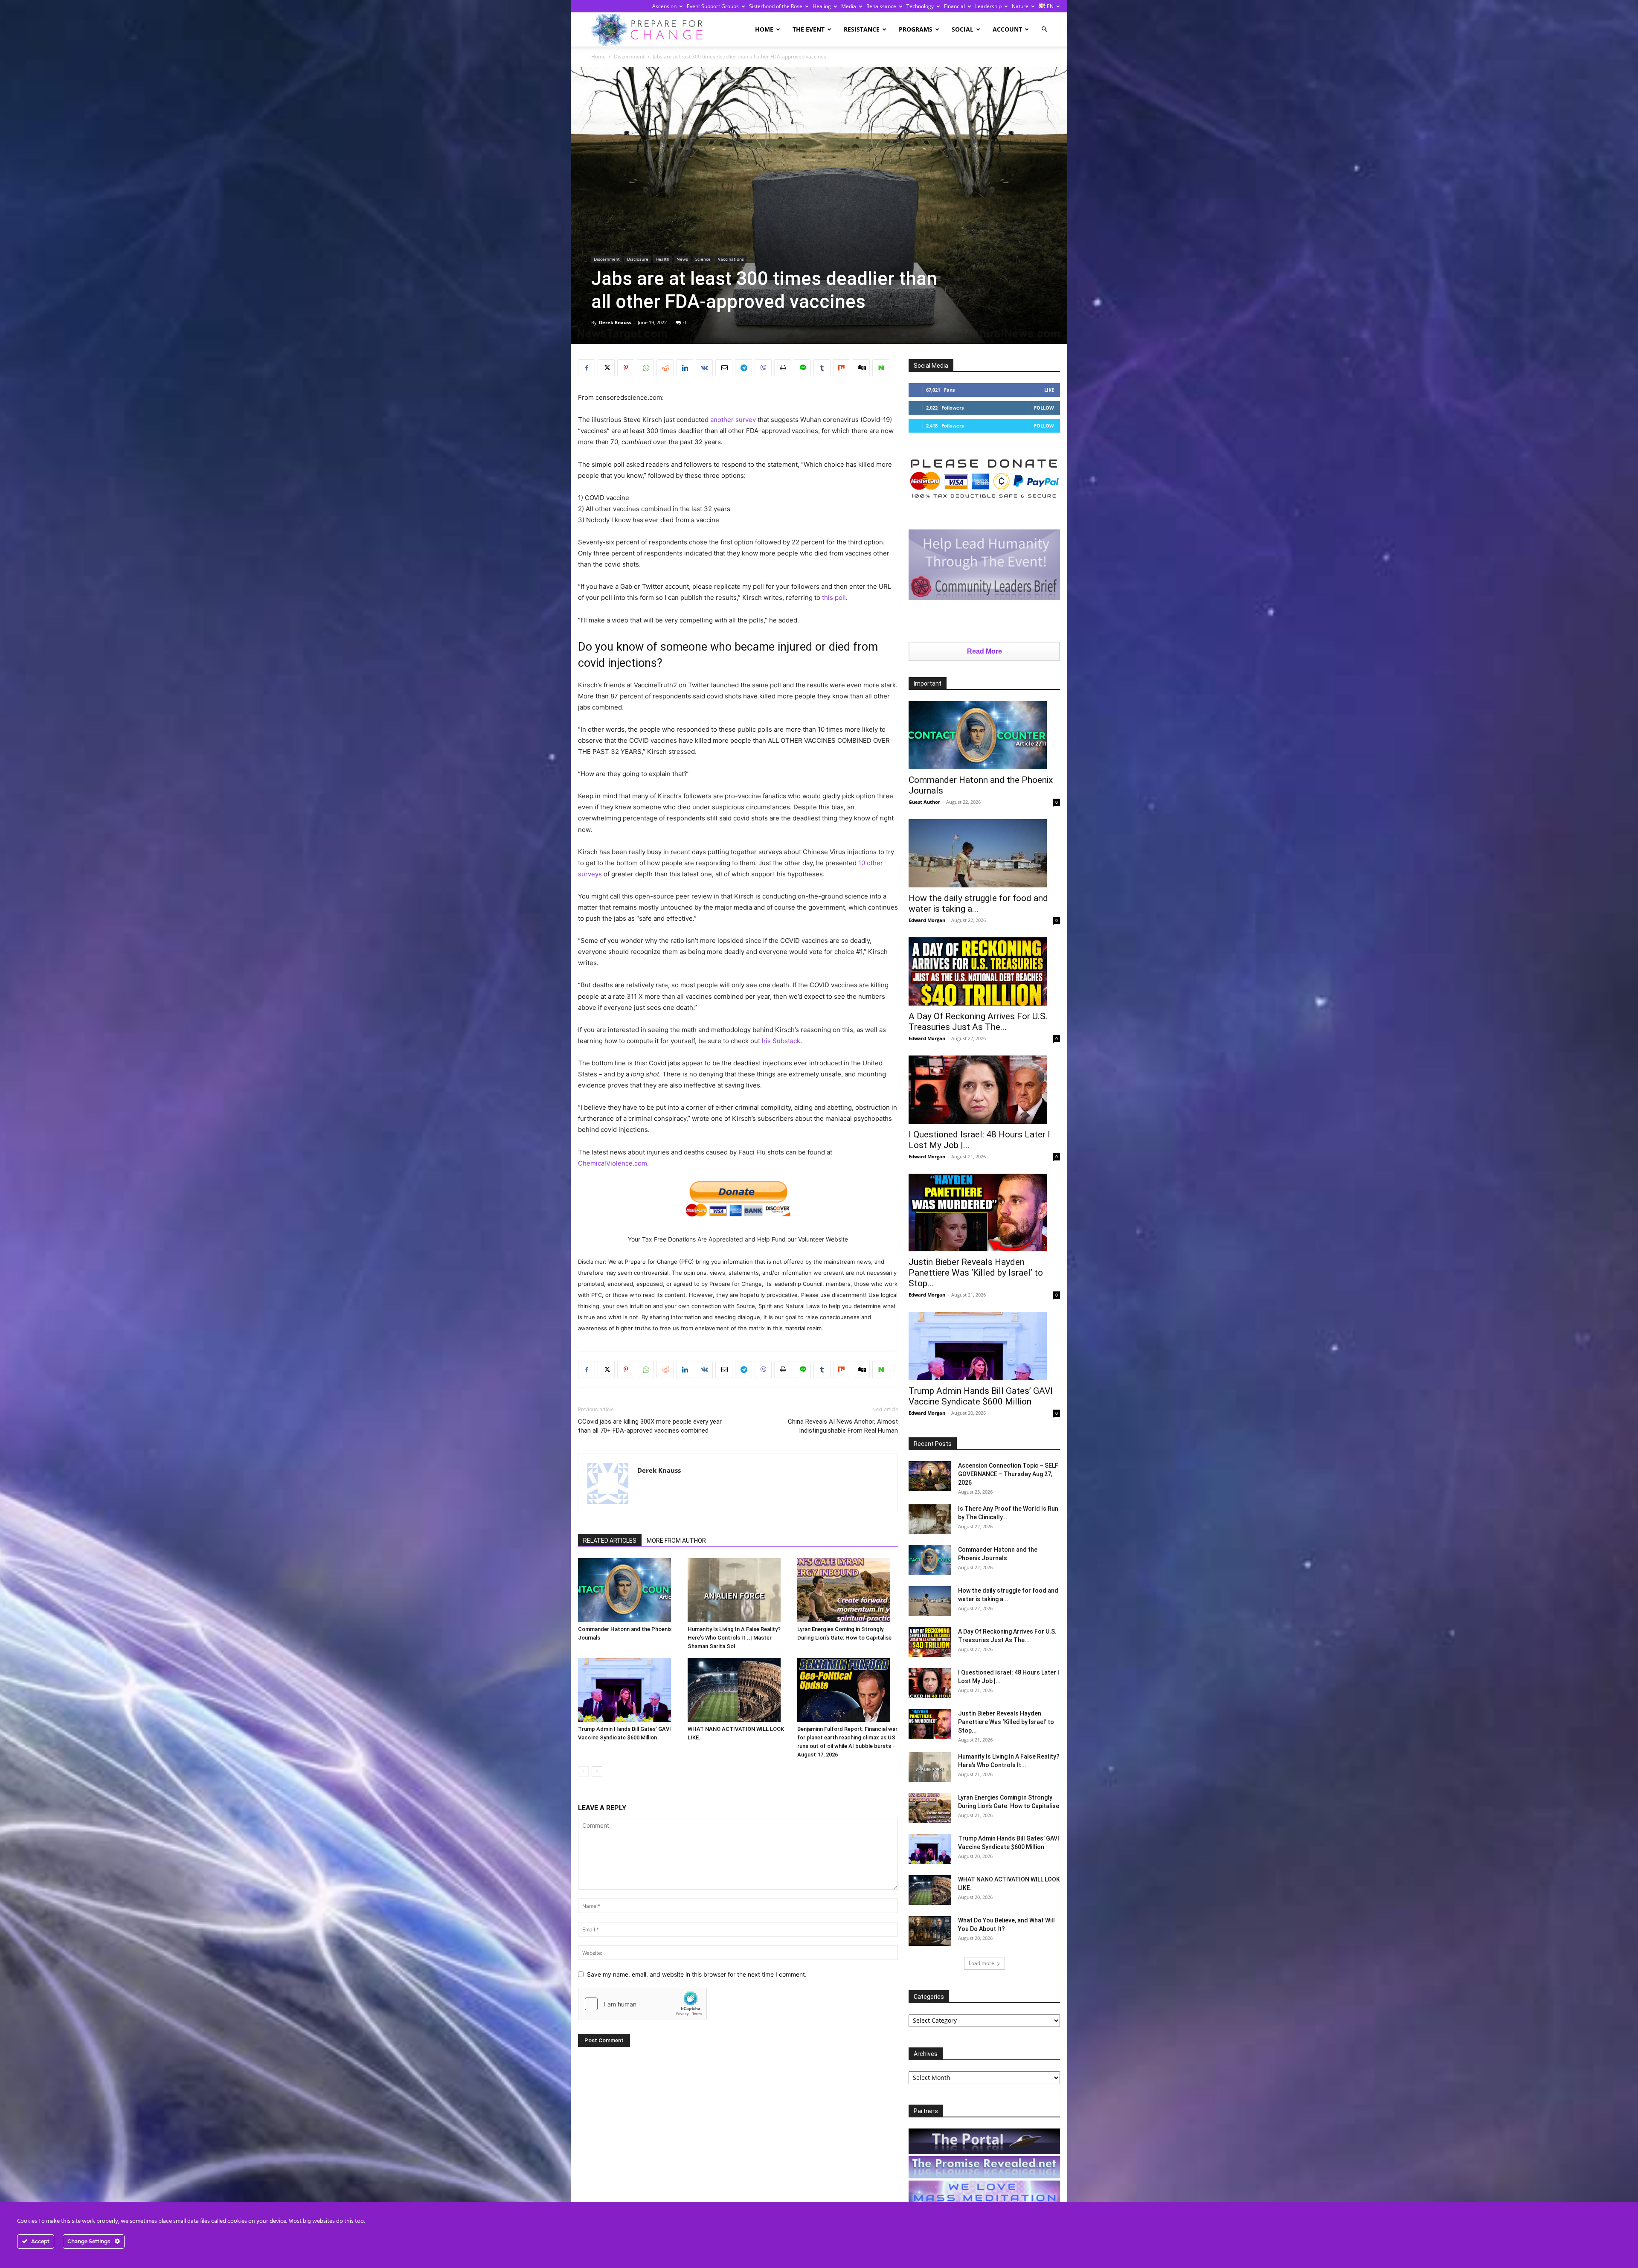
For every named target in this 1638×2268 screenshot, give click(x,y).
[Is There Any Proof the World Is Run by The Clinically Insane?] (930, 1519)
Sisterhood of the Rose (776, 6)
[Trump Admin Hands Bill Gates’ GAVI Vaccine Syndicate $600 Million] (628, 1690)
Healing (822, 6)
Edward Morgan (927, 920)
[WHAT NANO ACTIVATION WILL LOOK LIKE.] (738, 1690)
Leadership (988, 6)
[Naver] (881, 368)
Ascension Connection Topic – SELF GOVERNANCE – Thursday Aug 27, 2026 (1008, 1474)
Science (703, 259)
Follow (1044, 408)
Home (764, 29)
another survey (733, 420)
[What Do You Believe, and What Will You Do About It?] (930, 1931)
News (682, 259)
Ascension (664, 6)
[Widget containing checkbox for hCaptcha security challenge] (642, 2004)
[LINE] (802, 368)
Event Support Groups (713, 6)
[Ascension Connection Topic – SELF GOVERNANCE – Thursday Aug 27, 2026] (930, 1476)
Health (662, 259)
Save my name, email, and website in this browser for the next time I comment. (697, 1974)
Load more (982, 1963)
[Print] (783, 368)
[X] (606, 368)
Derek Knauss (615, 322)
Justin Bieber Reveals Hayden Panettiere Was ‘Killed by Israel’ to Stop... (976, 1273)
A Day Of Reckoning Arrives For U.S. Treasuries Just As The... (978, 1022)
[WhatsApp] (645, 368)
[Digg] (861, 368)
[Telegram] (743, 368)
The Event (809, 29)
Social (963, 29)
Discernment (629, 57)
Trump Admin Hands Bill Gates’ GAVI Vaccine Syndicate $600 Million (981, 1396)
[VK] (704, 368)
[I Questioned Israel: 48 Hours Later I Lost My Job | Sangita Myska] (984, 1090)
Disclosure (638, 259)
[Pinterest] (626, 368)
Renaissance (881, 6)
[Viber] (763, 368)
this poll (834, 598)
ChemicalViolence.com (613, 1163)
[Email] (724, 368)
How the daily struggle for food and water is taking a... (978, 903)
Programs (916, 29)
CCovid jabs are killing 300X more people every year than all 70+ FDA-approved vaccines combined (650, 1426)
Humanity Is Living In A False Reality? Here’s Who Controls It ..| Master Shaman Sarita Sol (734, 1638)
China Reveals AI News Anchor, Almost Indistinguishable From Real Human (843, 1426)
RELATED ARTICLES (610, 1541)
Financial (954, 6)
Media (849, 6)
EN (1050, 6)
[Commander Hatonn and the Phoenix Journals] (628, 1590)
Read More (985, 651)
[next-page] (597, 1772)
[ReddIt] (665, 368)
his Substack (781, 1041)
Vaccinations (731, 259)
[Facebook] (587, 368)
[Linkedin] (685, 368)
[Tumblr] (822, 368)
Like (1049, 390)
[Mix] (842, 368)
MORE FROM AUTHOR (676, 1541)
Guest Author (924, 802)
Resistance (862, 29)
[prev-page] (583, 1772)
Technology (920, 6)
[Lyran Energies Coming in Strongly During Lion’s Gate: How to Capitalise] (848, 1590)
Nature (1020, 6)
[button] (1044, 29)
